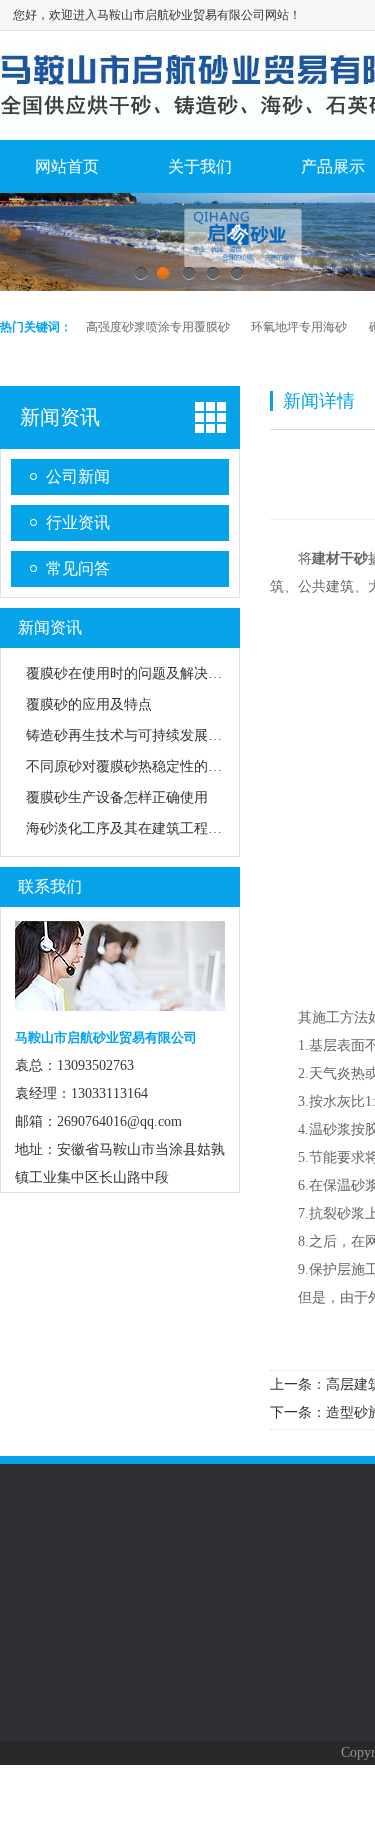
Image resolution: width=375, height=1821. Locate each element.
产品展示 (171, 1631)
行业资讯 (78, 522)
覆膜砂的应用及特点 (89, 704)
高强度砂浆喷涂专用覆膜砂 (158, 327)
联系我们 (50, 886)
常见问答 (78, 568)
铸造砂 (160, 1708)
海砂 (153, 1738)
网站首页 (67, 166)
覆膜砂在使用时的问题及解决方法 (131, 673)
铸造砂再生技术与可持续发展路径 (131, 735)
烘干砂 (160, 1678)
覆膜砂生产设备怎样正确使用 (117, 797)
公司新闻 (78, 476)
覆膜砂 (160, 1768)
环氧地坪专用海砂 (299, 327)
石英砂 (160, 1798)
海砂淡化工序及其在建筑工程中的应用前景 (159, 828)
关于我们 (200, 166)
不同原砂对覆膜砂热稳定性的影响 (131, 766)
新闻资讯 (60, 417)
